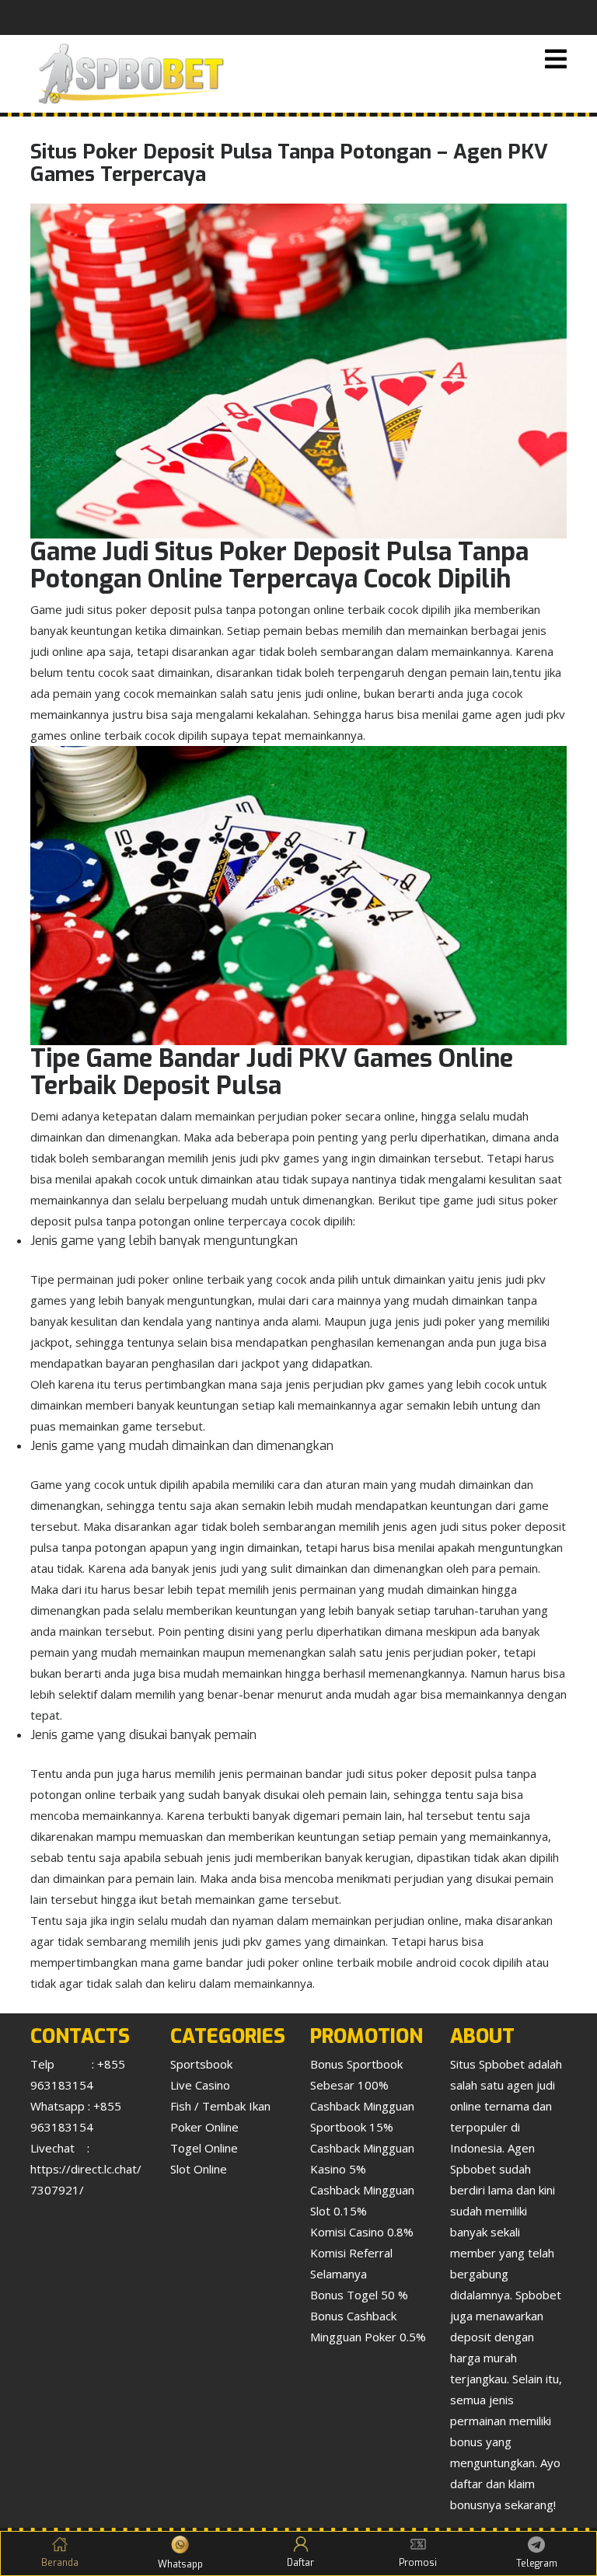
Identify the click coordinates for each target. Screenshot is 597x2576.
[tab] (556, 60)
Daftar (300, 2563)
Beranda (60, 2563)
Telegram (537, 2564)
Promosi (418, 2563)
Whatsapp (180, 2564)
